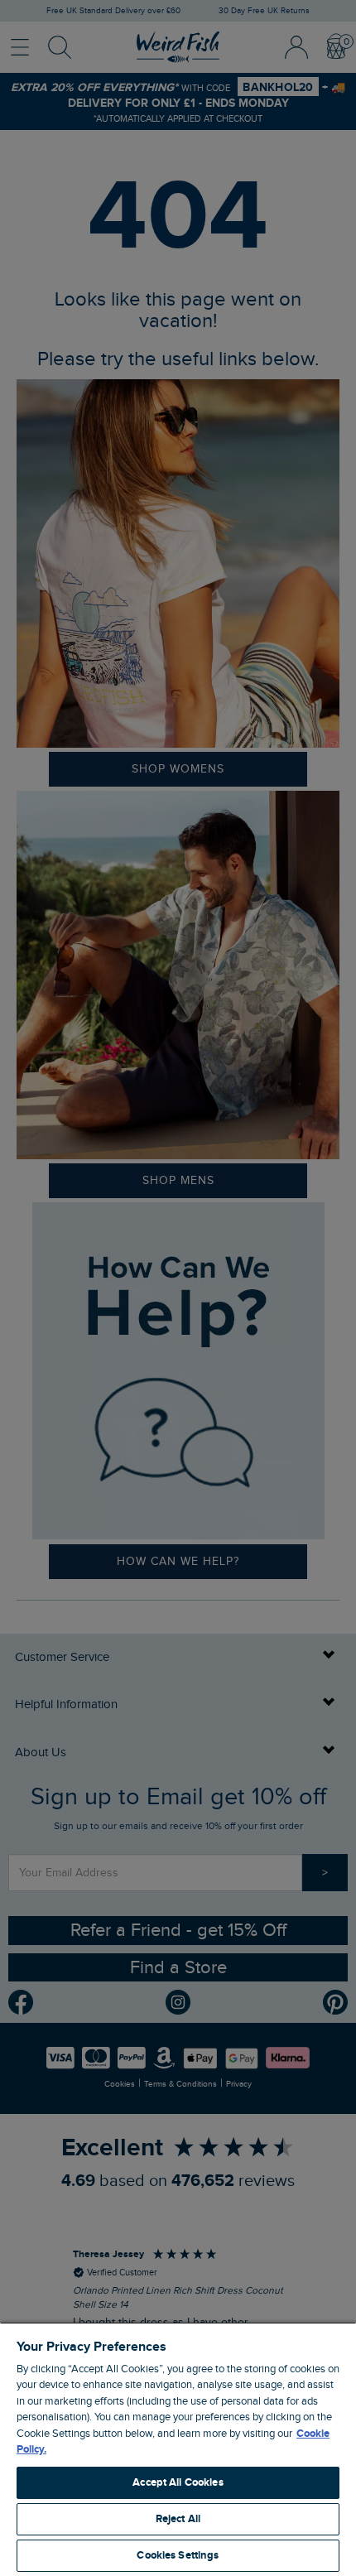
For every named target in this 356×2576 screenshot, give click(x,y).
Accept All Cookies (178, 2482)
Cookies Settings (178, 2555)
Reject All (178, 2519)
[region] (178, 2449)
